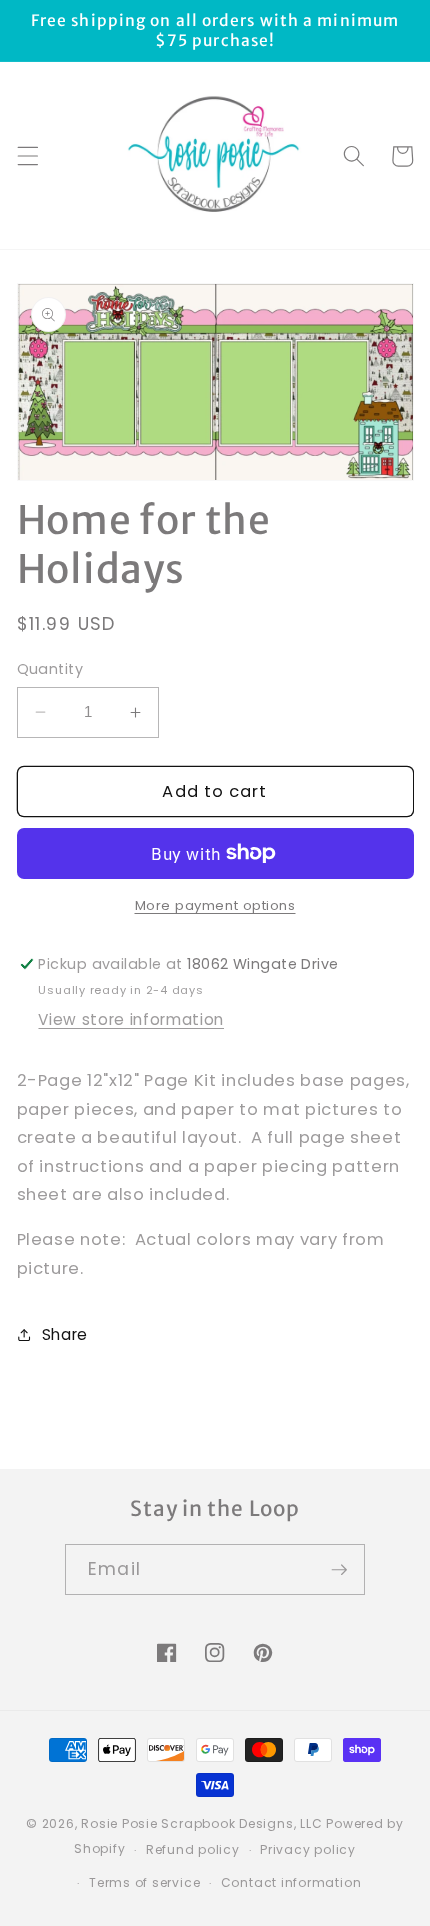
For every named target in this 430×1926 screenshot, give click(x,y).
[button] (27, 156)
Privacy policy (308, 1849)
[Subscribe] (339, 1570)
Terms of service (144, 1882)
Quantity (50, 669)
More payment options (215, 905)
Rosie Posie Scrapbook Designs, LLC (201, 1823)
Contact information (291, 1882)
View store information (131, 1019)
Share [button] (65, 1334)
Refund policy (193, 1849)
